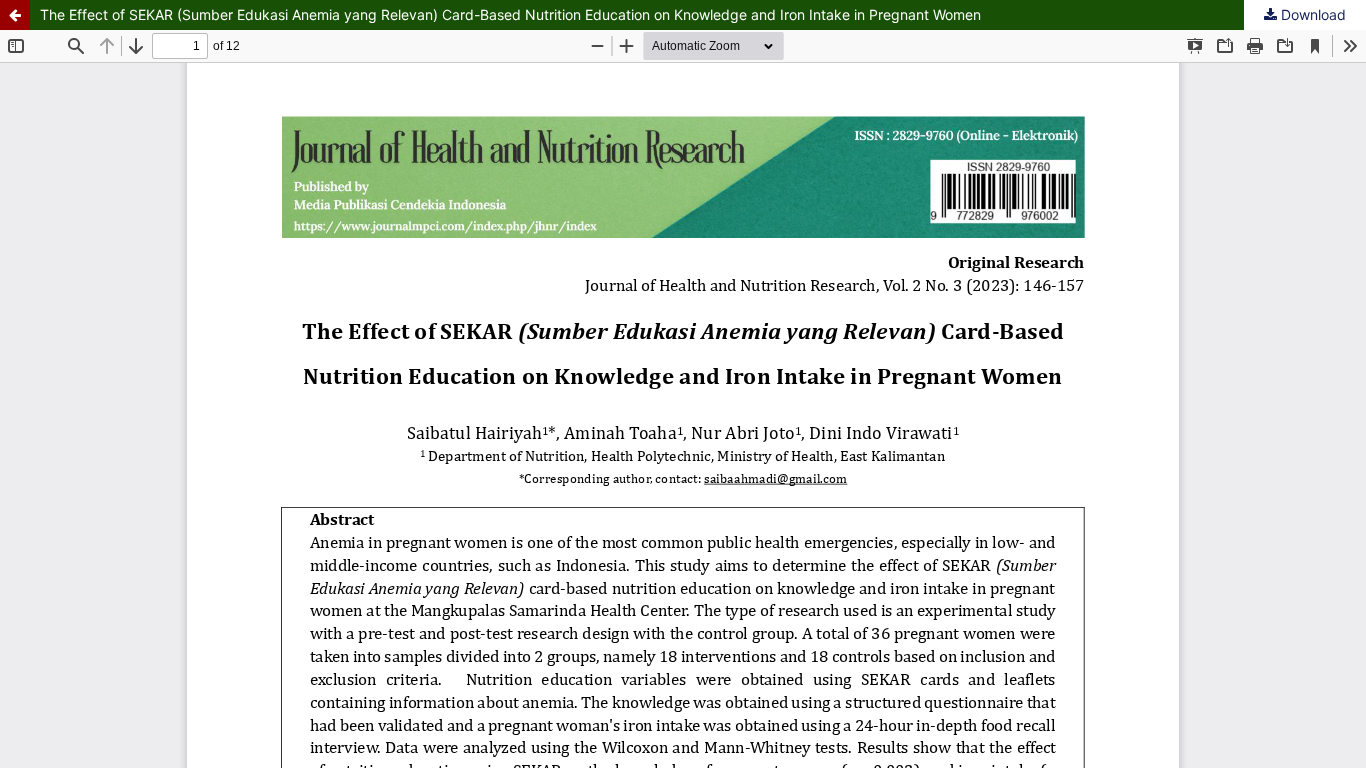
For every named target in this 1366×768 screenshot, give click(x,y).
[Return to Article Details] (15, 15)
